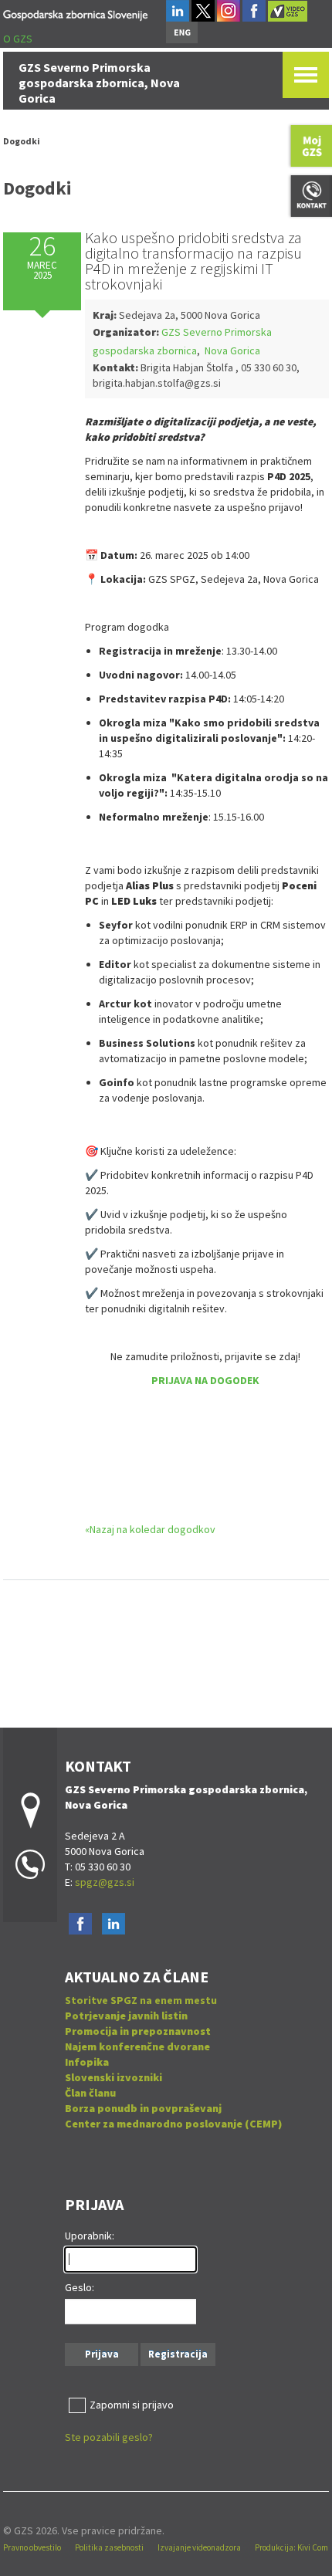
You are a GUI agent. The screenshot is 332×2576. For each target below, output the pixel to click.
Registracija (178, 2354)
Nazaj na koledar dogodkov (152, 1529)
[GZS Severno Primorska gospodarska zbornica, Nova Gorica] (75, 13)
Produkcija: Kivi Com (291, 2547)
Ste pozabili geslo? (109, 2437)
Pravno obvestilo (32, 2547)
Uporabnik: (90, 2236)
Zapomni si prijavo (132, 2405)
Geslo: (80, 2287)
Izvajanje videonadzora (199, 2547)
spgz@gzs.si (103, 1882)
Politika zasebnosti (109, 2547)
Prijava (102, 2354)
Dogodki (22, 141)
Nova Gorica (231, 350)
